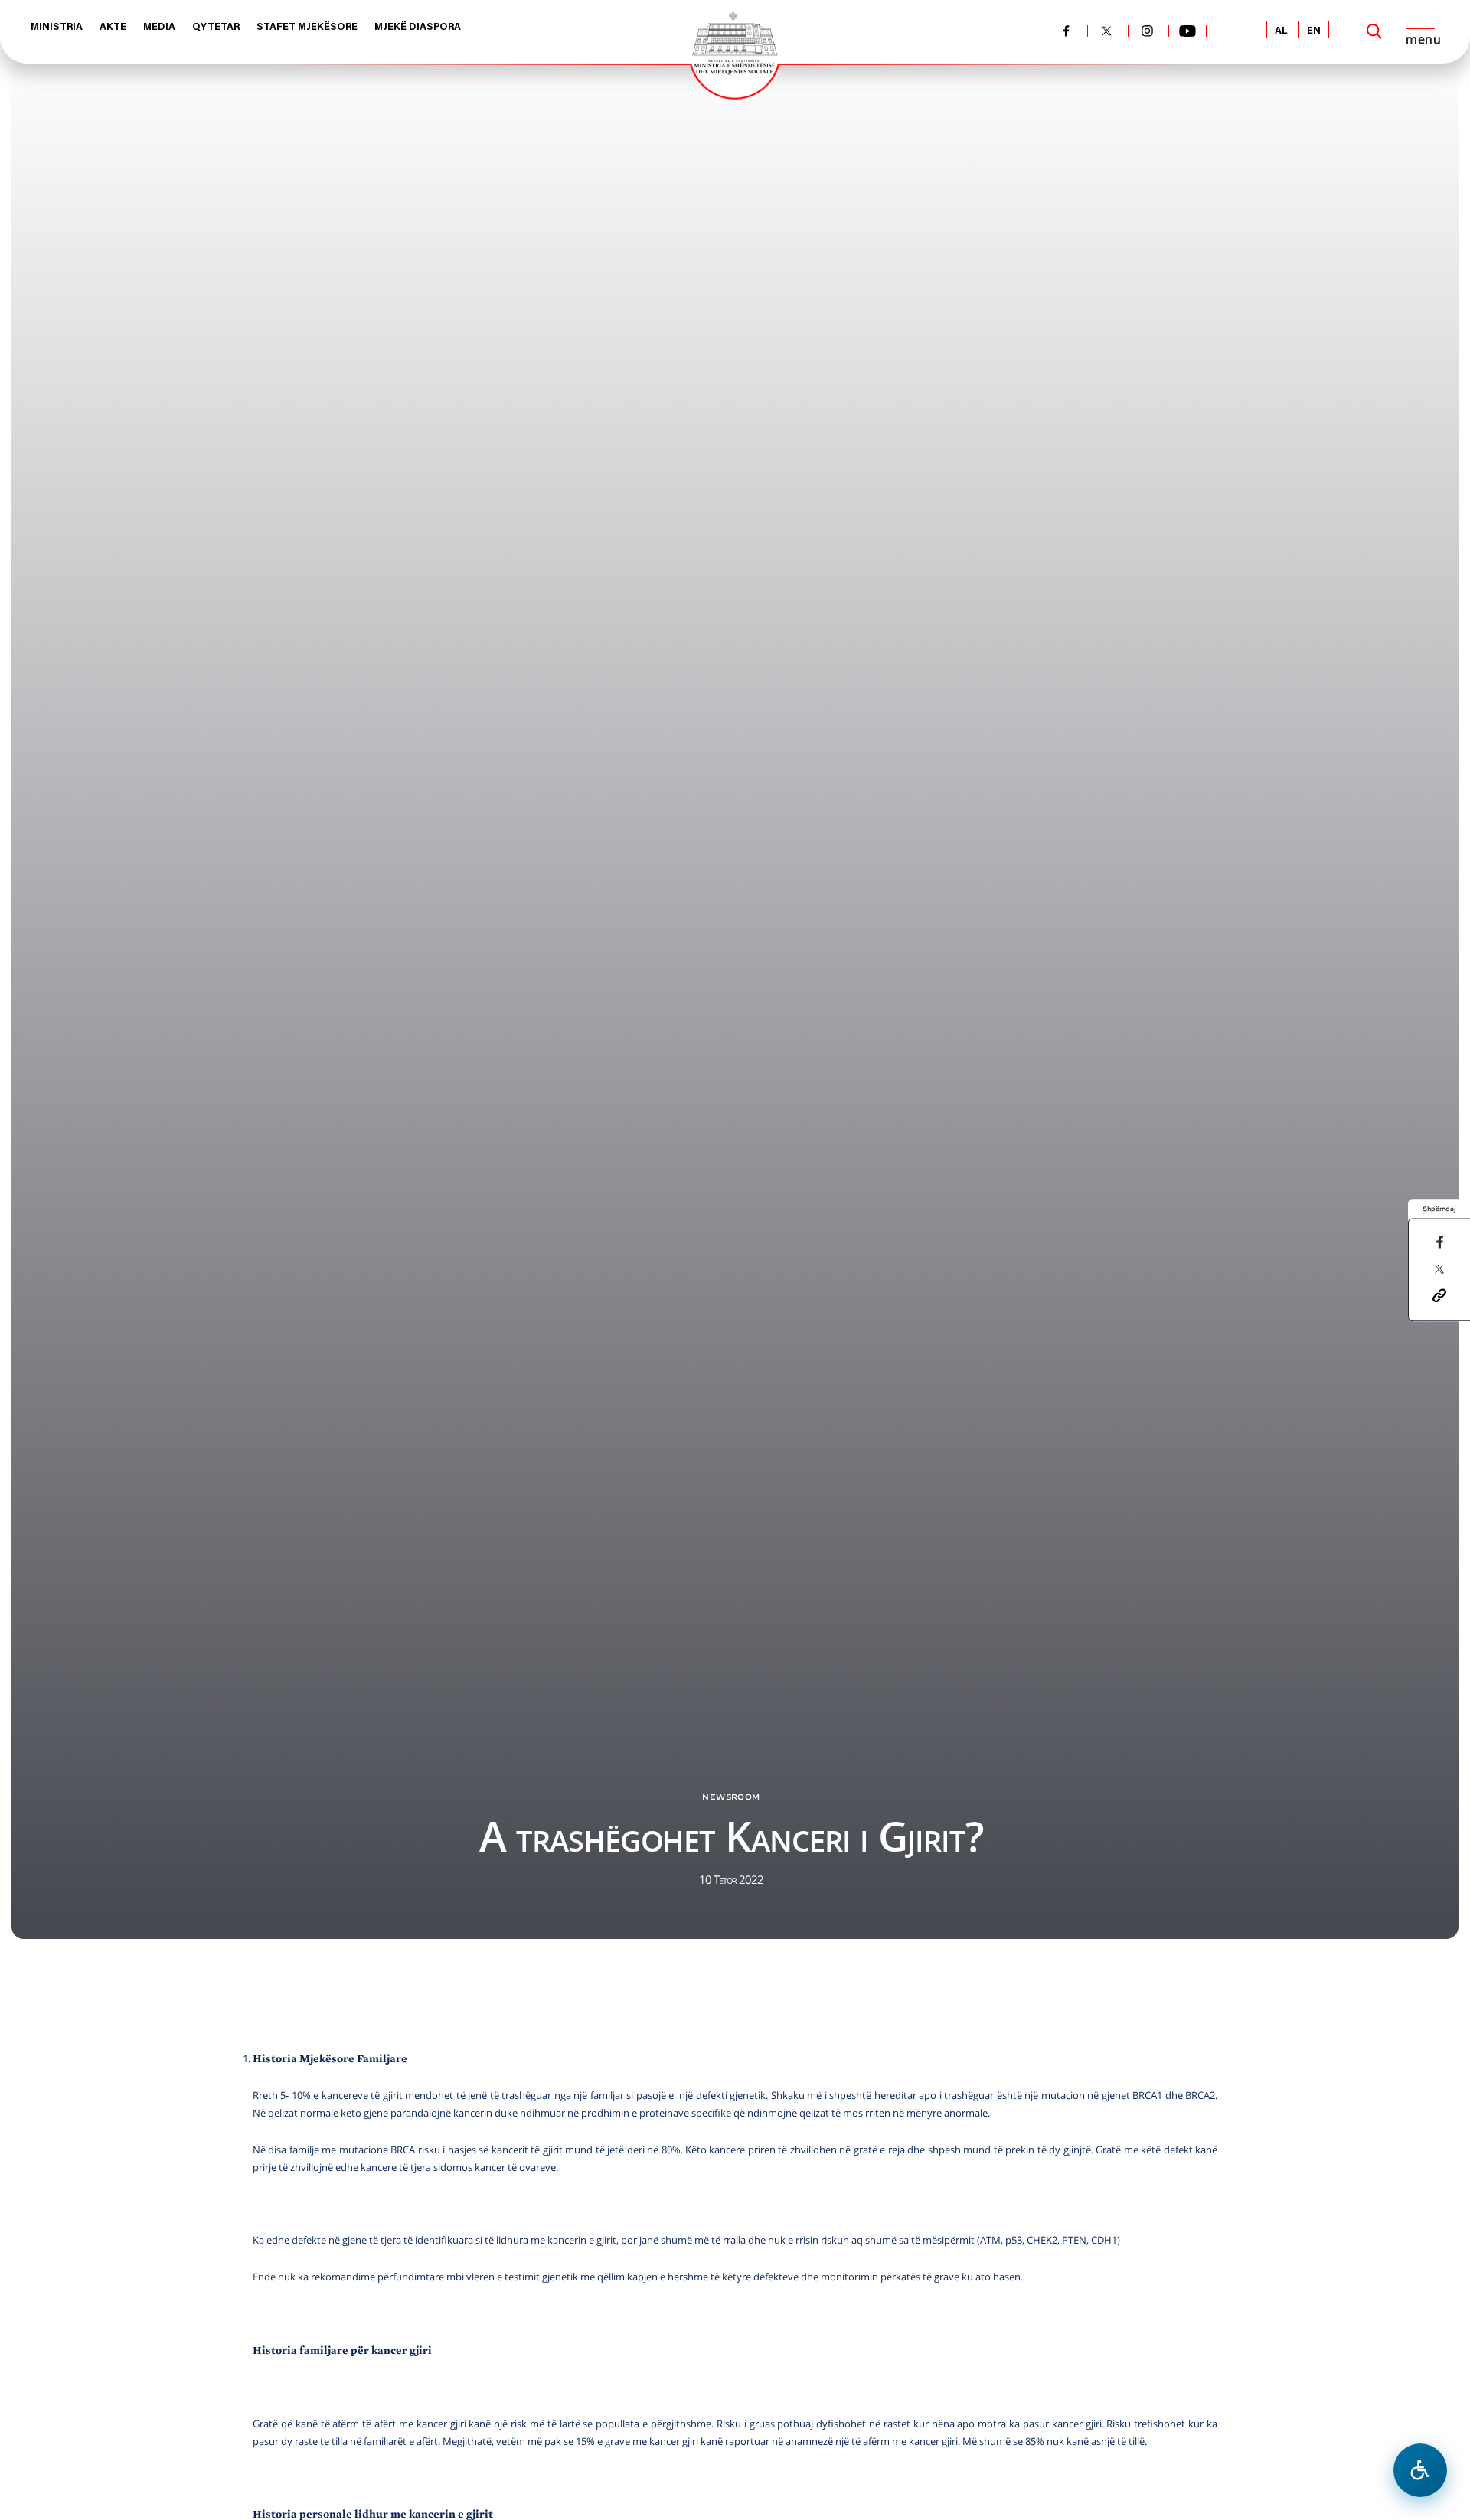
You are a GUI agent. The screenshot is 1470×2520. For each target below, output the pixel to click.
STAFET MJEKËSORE (307, 27)
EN (1314, 31)
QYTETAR (216, 27)
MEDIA (159, 27)
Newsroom (731, 1797)
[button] (1439, 1294)
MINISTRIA (57, 27)
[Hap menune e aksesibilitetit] (1420, 2470)
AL (1281, 31)
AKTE (113, 27)
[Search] (1374, 31)
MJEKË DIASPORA (418, 27)
